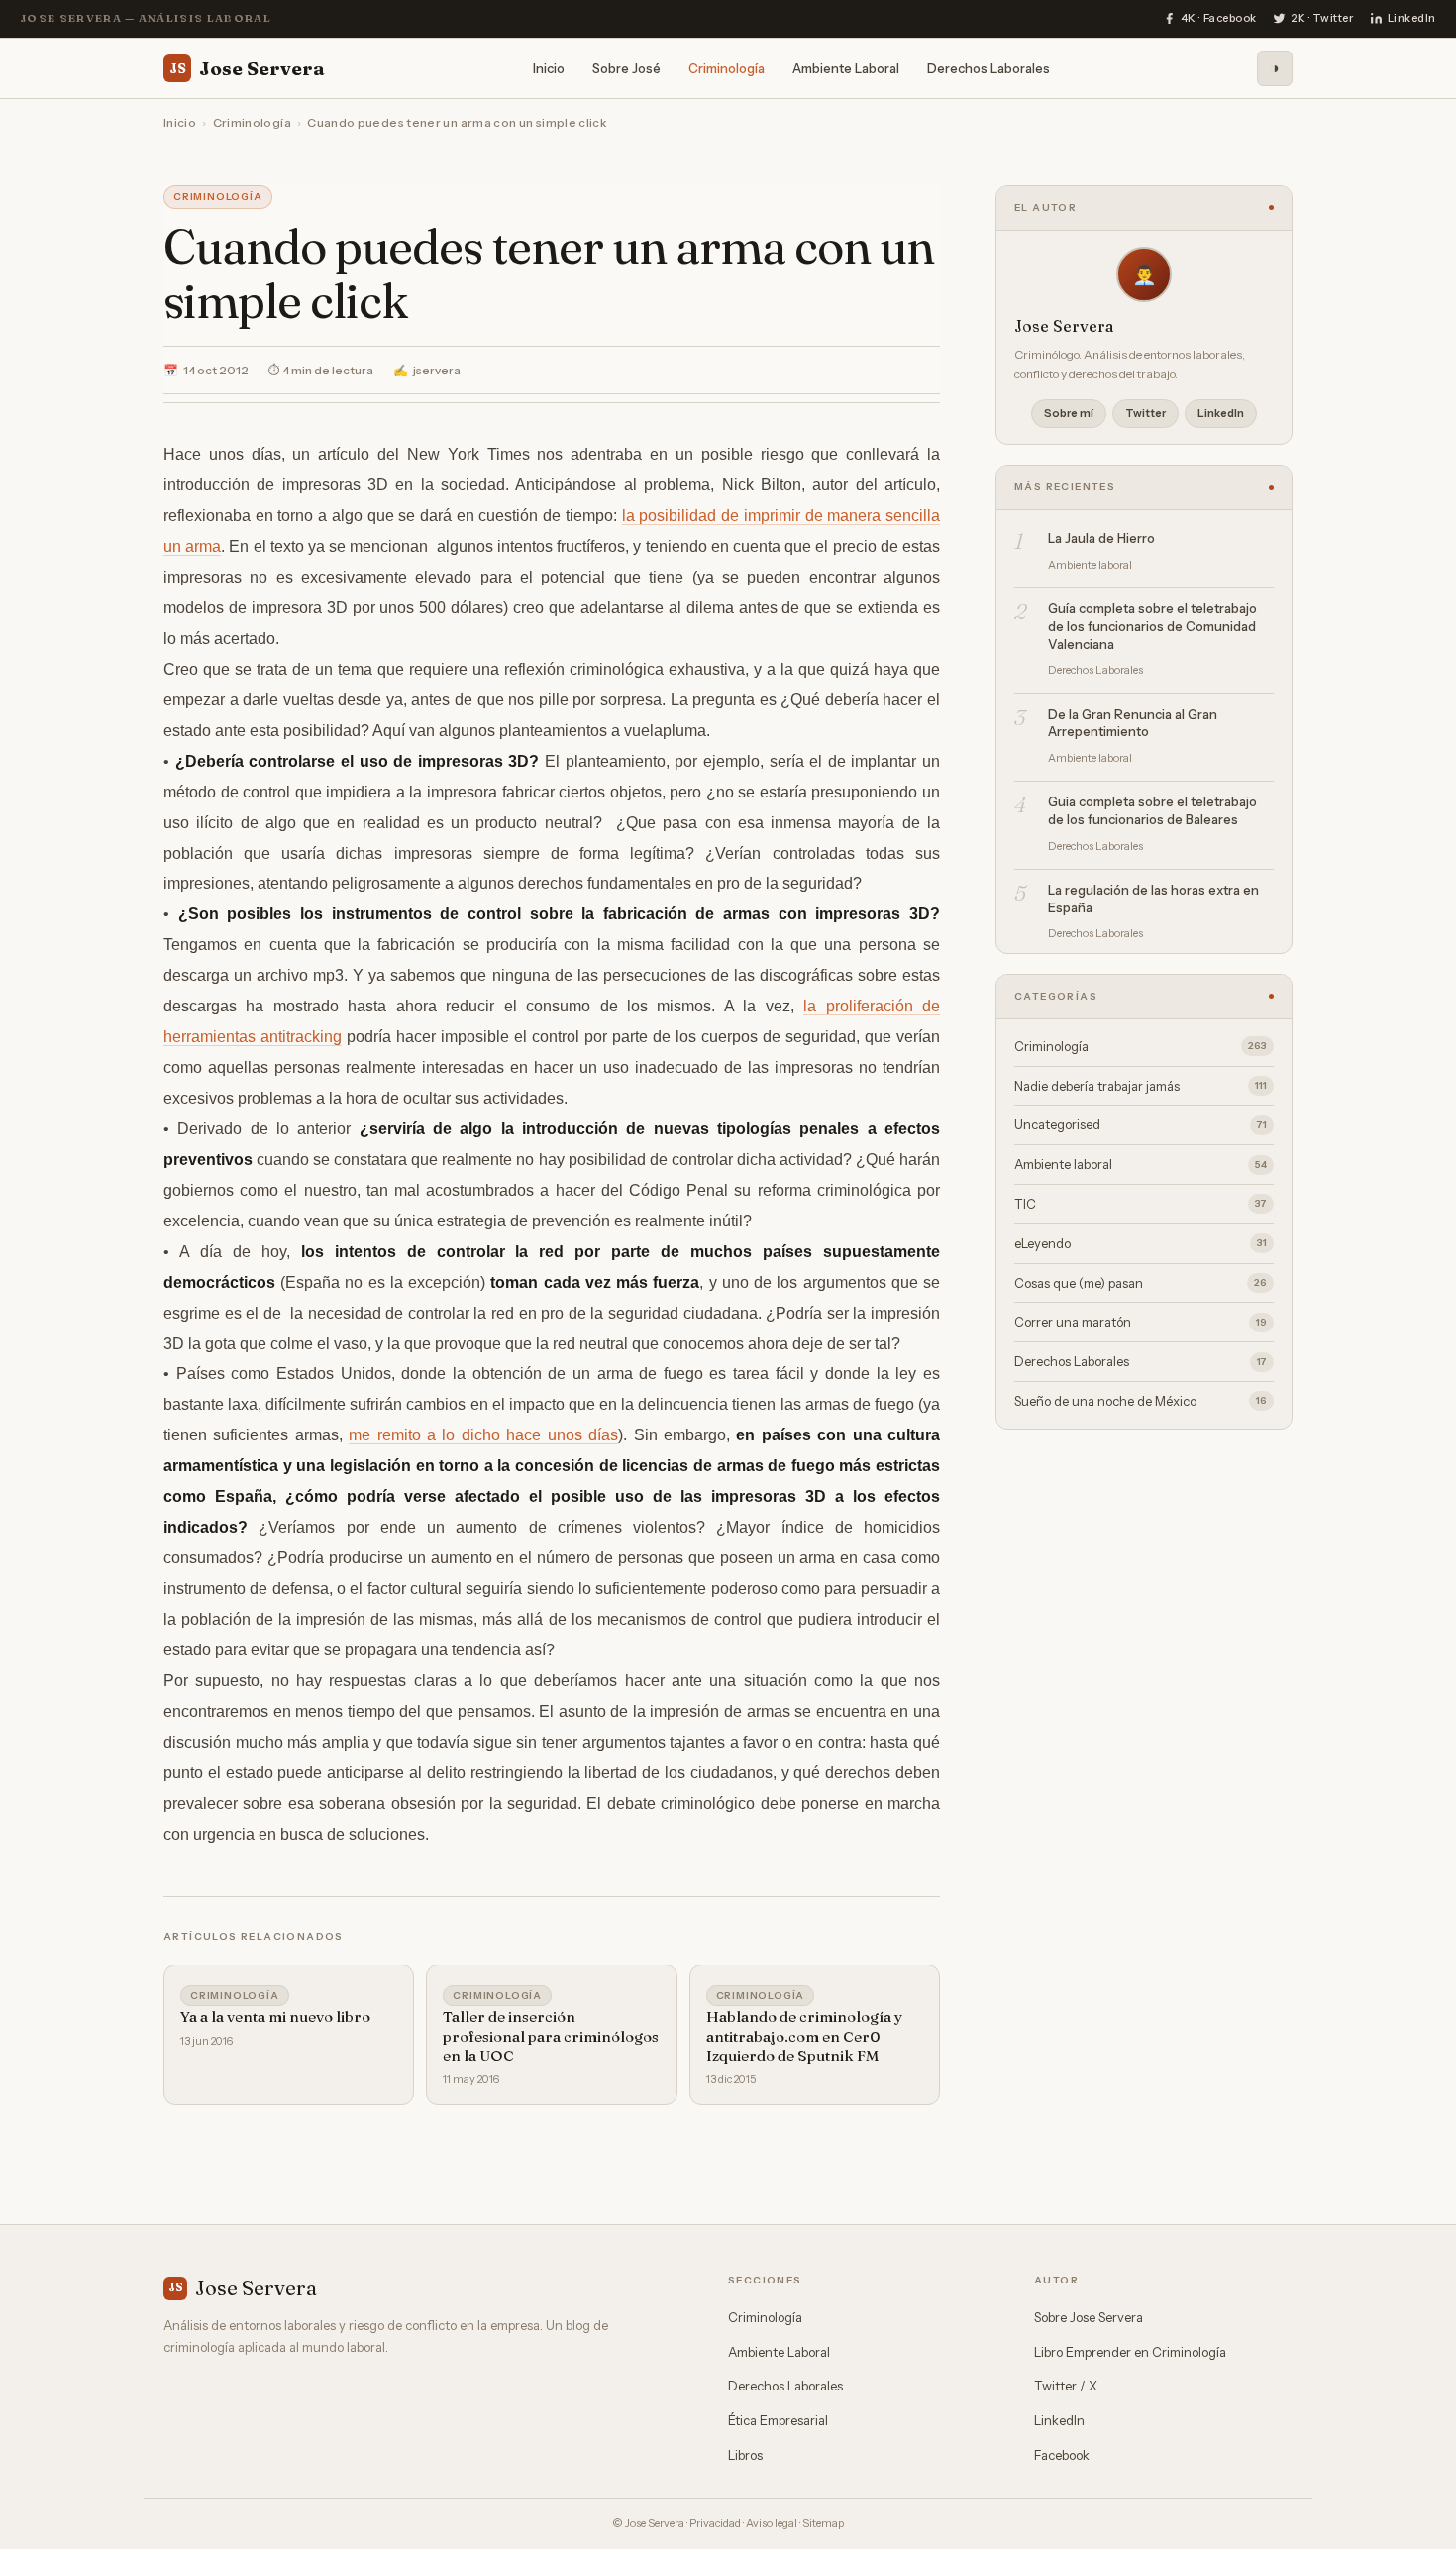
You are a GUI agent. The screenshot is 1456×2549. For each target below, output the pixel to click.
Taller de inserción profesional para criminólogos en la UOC (551, 2036)
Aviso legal (772, 2523)
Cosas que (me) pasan (1141, 1283)
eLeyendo (1141, 1243)
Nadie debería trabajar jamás (1141, 1086)
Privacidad (715, 2523)
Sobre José (626, 67)
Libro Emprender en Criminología (1130, 2352)
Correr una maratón (1141, 1322)
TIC (1141, 1204)
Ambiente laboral (1141, 1164)
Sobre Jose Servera (1089, 2317)
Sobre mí (1069, 413)
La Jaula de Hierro (1101, 538)
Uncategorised (1141, 1124)
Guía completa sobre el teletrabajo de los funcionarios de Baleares (1152, 810)
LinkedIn (1221, 413)
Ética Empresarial (778, 2420)
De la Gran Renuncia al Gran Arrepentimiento (1133, 723)
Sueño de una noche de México (1141, 1401)
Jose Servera (247, 67)
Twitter (1145, 413)
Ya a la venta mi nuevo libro (275, 2017)
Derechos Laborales (988, 67)
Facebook (1062, 2455)
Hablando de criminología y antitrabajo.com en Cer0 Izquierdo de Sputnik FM (804, 2036)
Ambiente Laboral (846, 67)
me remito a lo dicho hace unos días (483, 1435)
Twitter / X (1066, 2386)
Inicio (549, 67)
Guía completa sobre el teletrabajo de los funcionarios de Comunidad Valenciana (1152, 626)
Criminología (727, 67)
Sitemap (823, 2523)
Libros (745, 2455)
